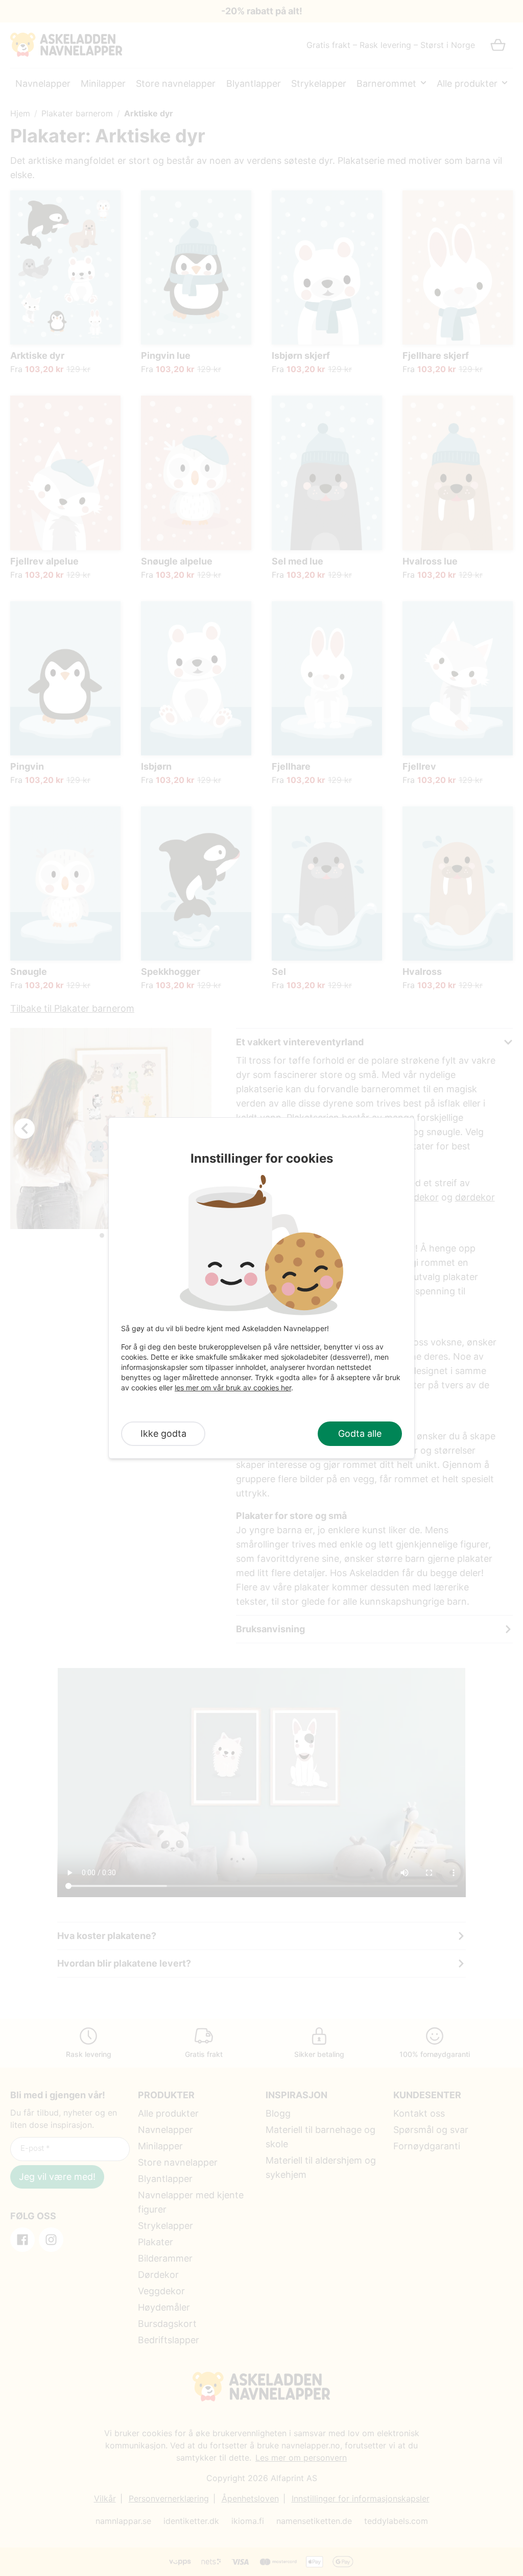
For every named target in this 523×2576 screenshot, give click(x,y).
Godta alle (360, 1433)
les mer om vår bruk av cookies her (233, 1388)
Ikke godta (163, 1433)
